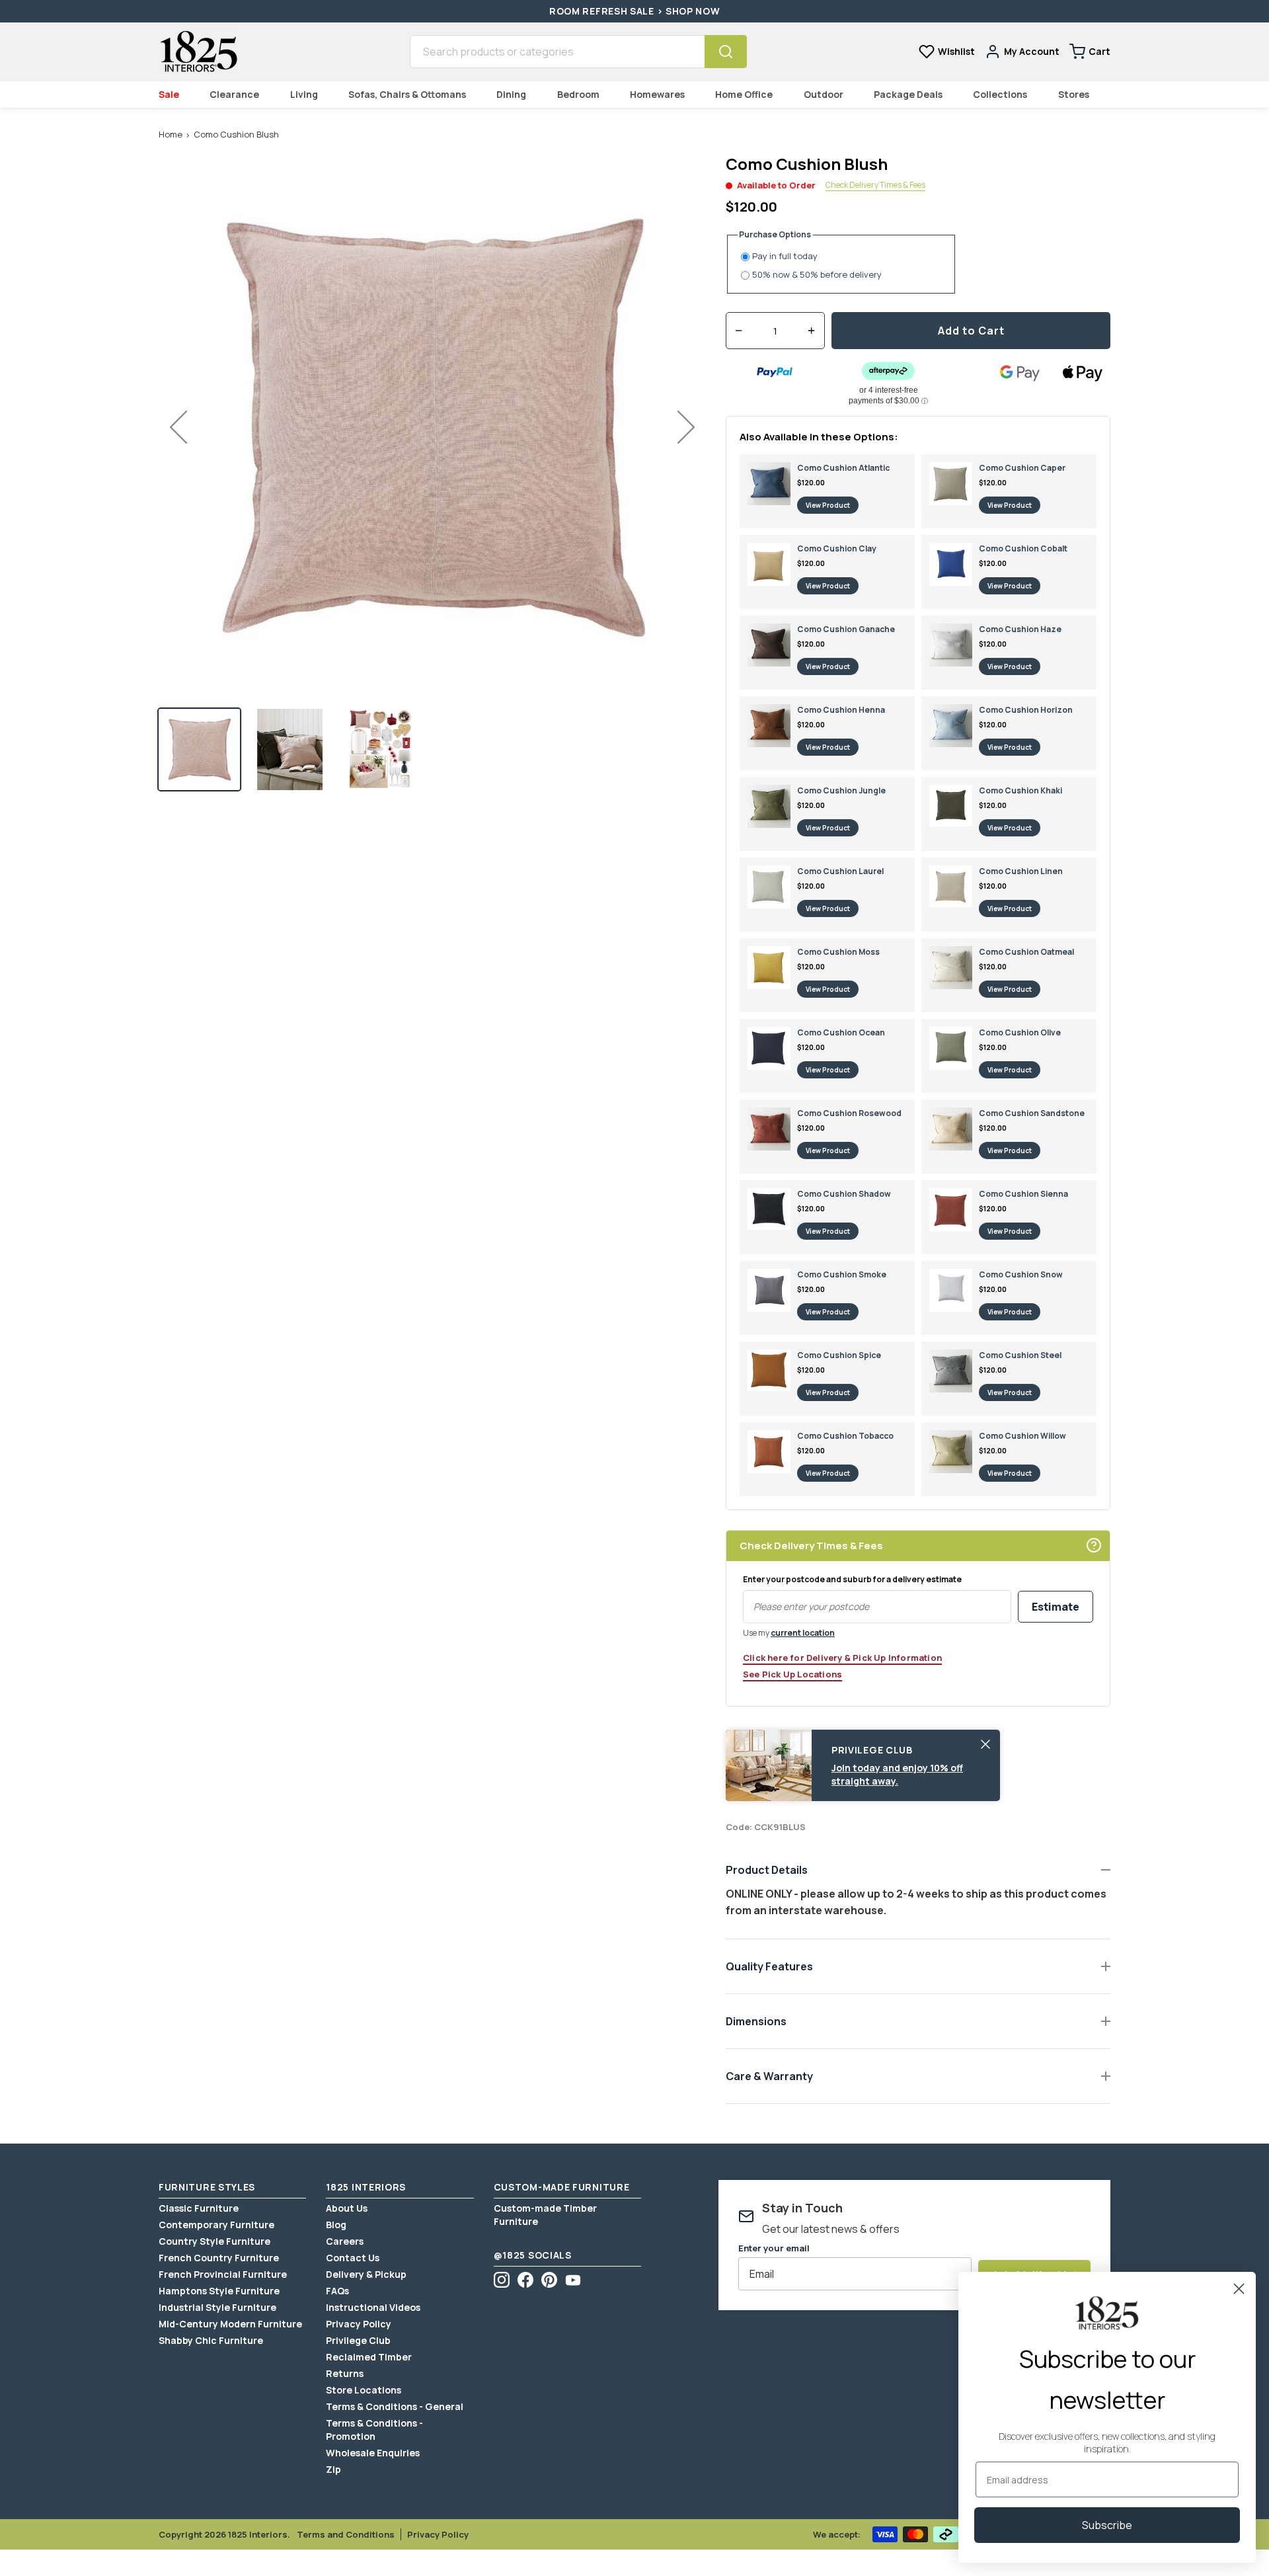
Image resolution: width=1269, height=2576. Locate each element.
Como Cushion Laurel (840, 871)
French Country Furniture (219, 2258)
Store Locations (364, 2390)
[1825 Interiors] (198, 52)
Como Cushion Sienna (1023, 1194)
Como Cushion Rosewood (849, 1113)
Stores (1074, 94)
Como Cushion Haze (1020, 629)
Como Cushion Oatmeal (1026, 952)
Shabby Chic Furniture (211, 2340)
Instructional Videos (373, 2307)
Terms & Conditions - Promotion (374, 2430)
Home (171, 134)
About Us (347, 2208)
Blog (336, 2225)
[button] (199, 749)
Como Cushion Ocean (841, 1032)
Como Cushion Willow (1022, 1436)
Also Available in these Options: (819, 437)
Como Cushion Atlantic (843, 468)
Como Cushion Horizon (1026, 710)
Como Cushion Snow (1021, 1274)
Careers (345, 2241)
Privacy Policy (359, 2324)
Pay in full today (785, 256)
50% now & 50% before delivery (817, 275)
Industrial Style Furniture (217, 2307)
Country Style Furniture (214, 2241)
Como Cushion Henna (841, 710)
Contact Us (353, 2258)
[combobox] (557, 52)
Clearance (234, 94)
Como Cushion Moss (838, 952)
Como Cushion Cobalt (1023, 548)
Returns (345, 2373)
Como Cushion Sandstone (1032, 1113)
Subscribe (1107, 2525)
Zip (333, 2469)
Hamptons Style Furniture (219, 2291)
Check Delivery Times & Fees (875, 185)
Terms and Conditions (346, 2534)
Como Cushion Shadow (844, 1194)
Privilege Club (358, 2340)
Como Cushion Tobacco (845, 1436)
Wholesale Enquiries (373, 2453)
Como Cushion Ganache (846, 629)
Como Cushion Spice (839, 1355)
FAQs (337, 2291)
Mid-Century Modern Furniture (230, 2324)
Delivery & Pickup (366, 2274)
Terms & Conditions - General (395, 2406)
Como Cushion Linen (1021, 871)
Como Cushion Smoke (842, 1274)
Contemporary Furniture (216, 2225)
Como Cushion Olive (1020, 1032)
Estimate (1056, 1607)
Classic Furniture (199, 2208)
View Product (828, 505)
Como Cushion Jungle (841, 790)
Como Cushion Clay (837, 548)
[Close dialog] (1239, 2289)
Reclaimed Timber (369, 2357)
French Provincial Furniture (223, 2274)
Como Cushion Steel (1020, 1355)
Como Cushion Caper (1022, 468)
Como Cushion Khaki (1020, 790)
